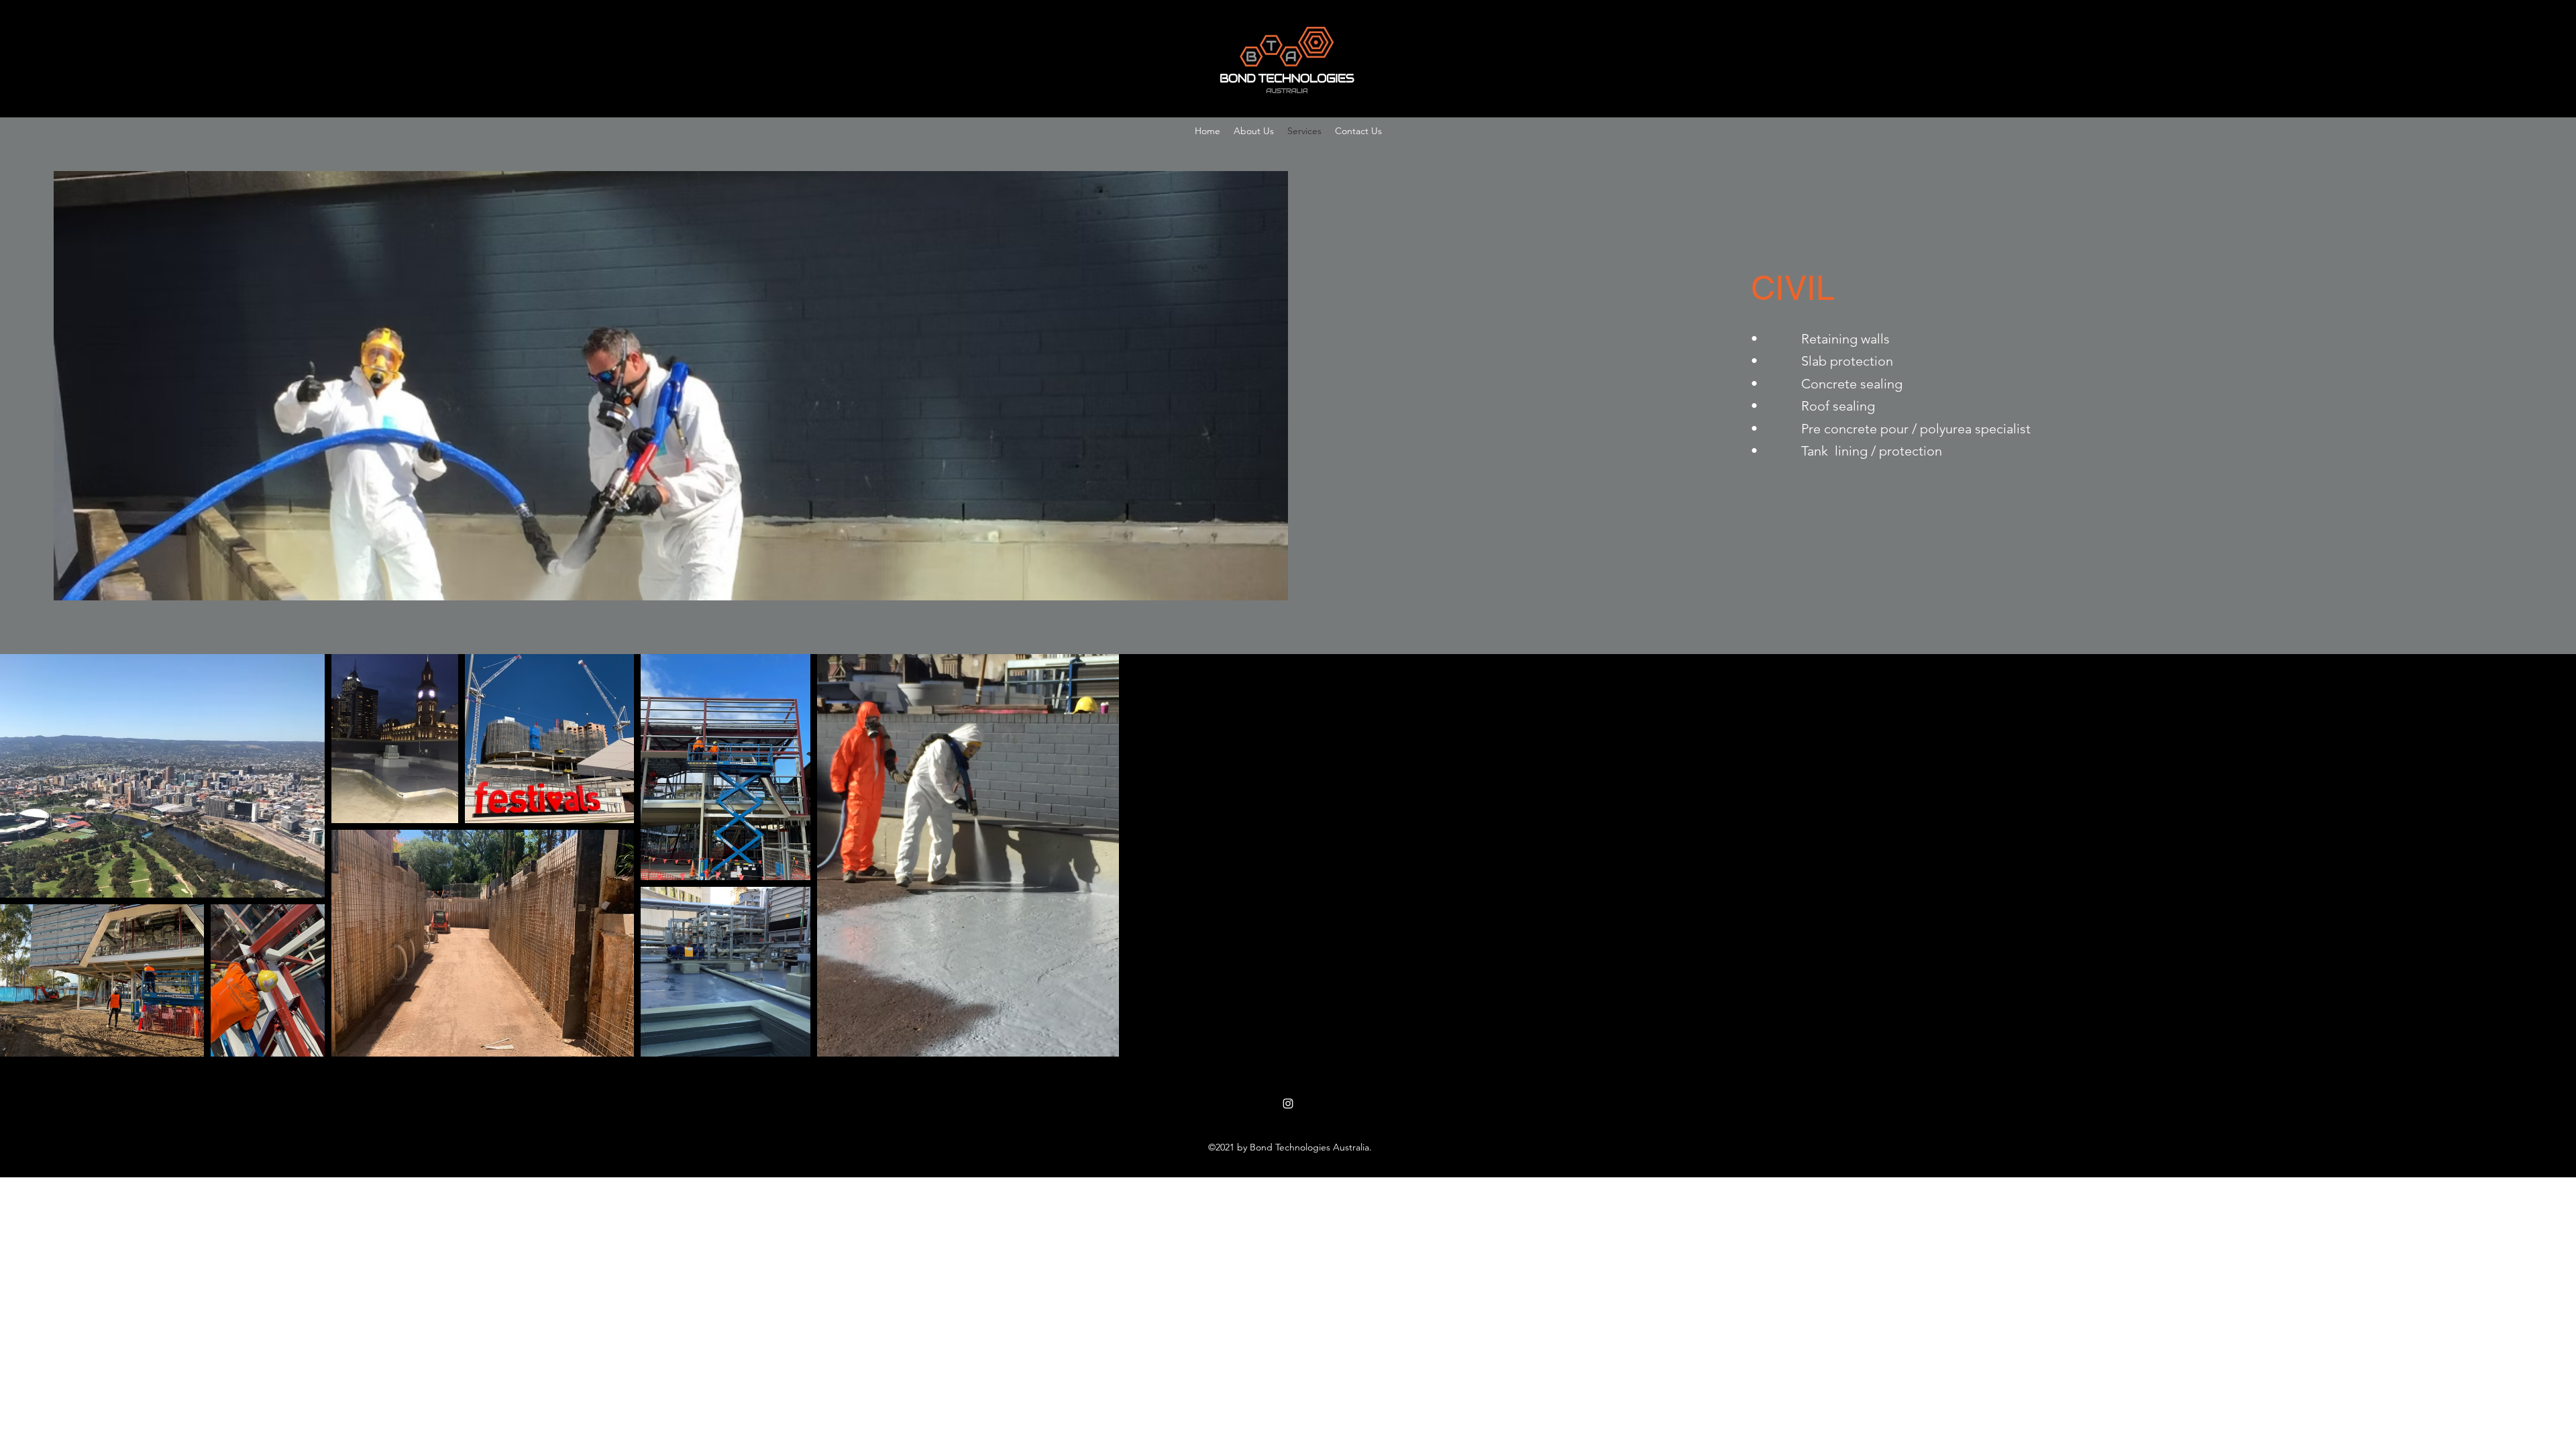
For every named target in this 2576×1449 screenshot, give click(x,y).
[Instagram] (1288, 1104)
